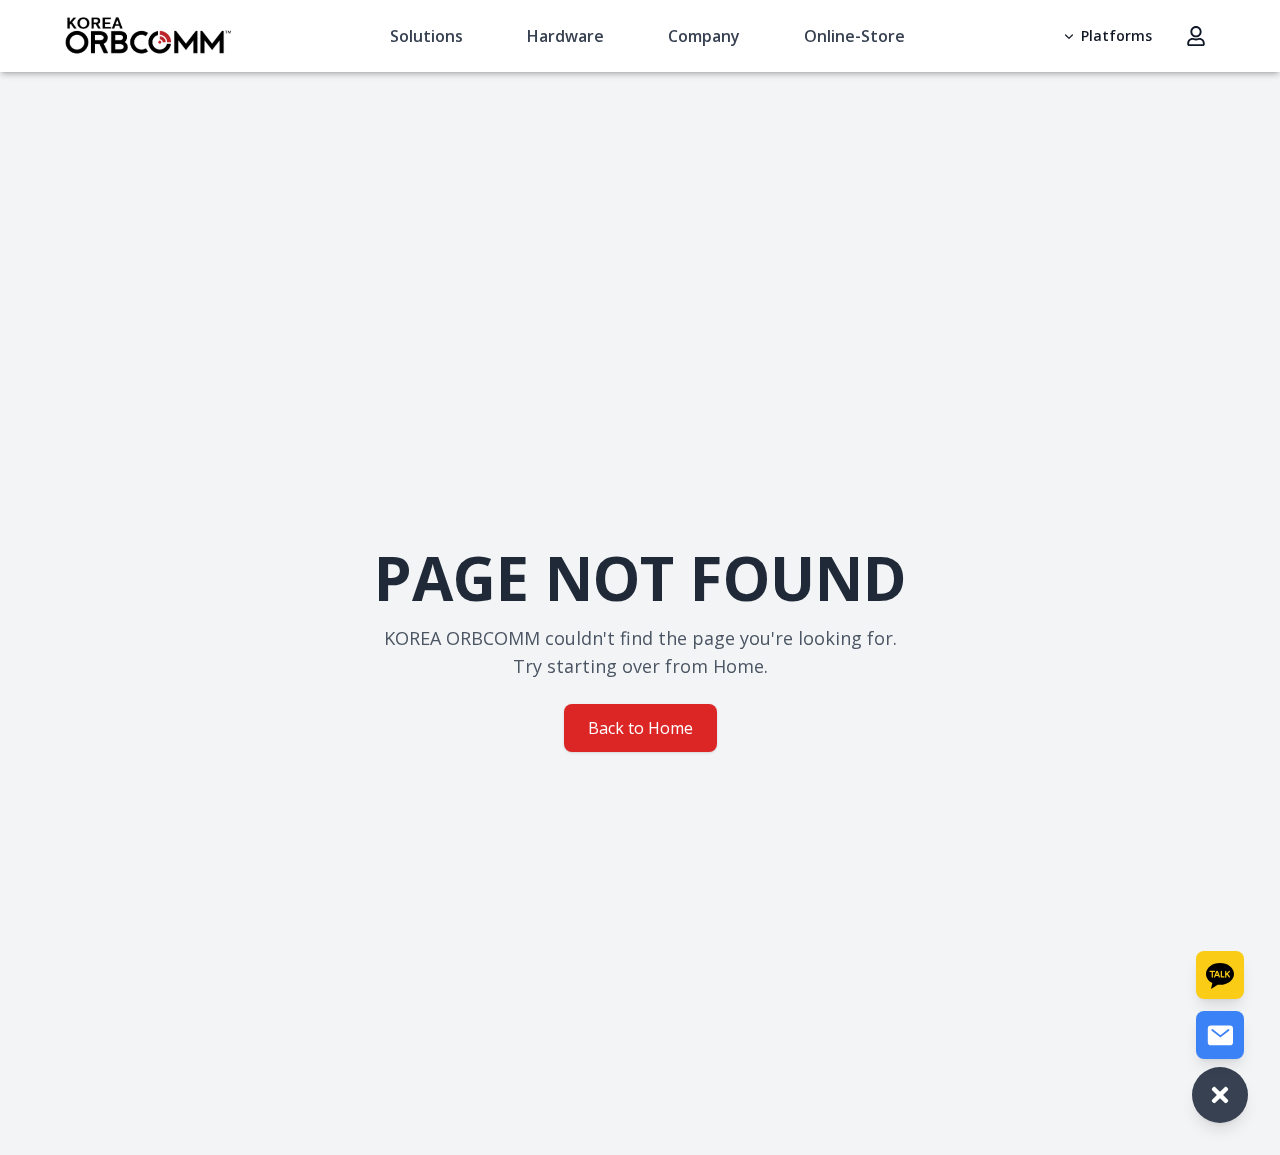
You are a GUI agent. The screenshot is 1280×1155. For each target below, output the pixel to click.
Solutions (426, 36)
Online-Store (854, 36)
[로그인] (1196, 36)
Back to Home (640, 728)
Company (704, 36)
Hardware (565, 36)
